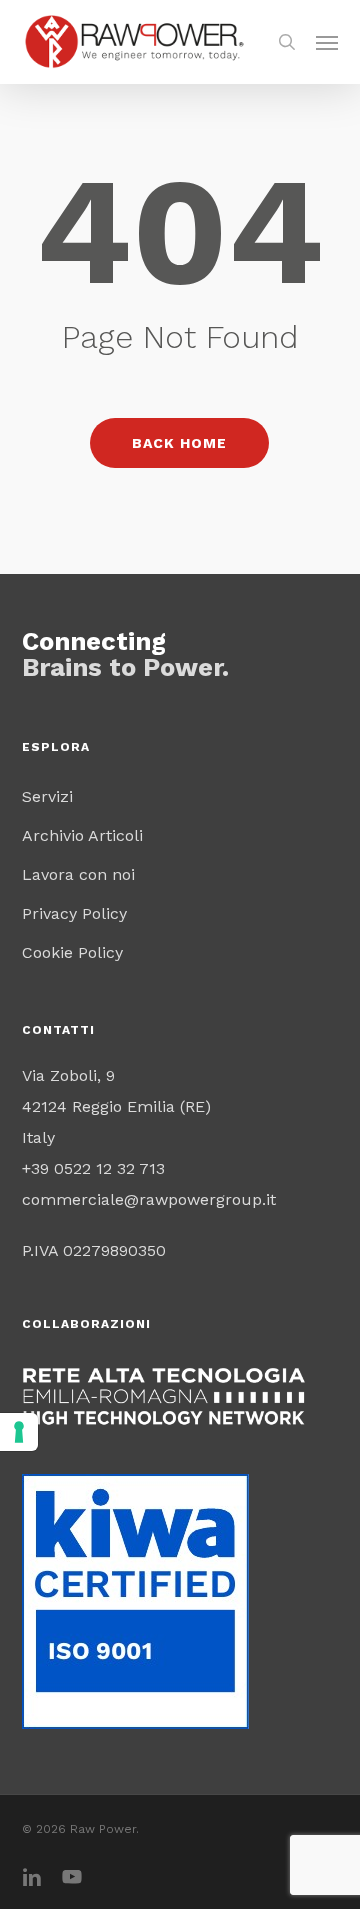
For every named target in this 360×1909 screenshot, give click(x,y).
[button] (327, 42)
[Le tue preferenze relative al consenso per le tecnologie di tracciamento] (19, 1432)
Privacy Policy (74, 913)
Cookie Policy (72, 952)
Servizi (47, 796)
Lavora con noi (78, 874)
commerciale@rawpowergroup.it (149, 1199)
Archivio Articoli (82, 835)
